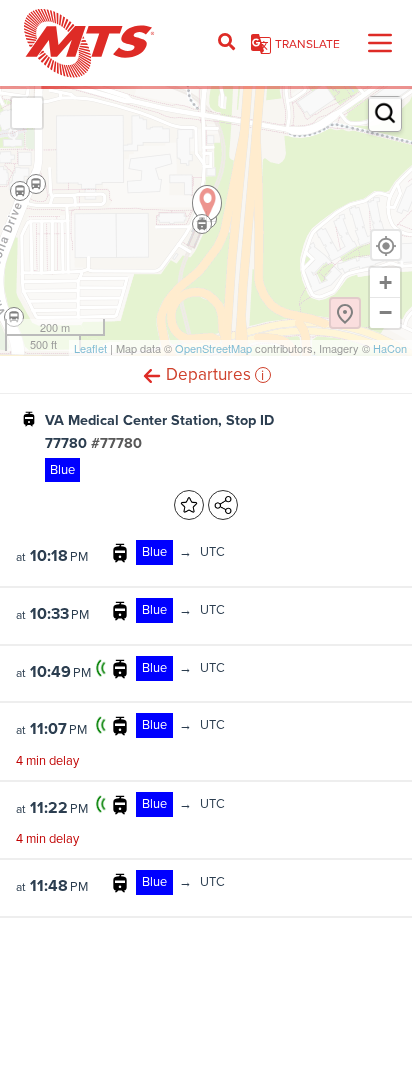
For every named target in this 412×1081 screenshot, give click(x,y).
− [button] (385, 312)
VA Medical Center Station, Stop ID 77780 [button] (159, 431)
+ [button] (385, 282)
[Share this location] (223, 505)
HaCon (390, 348)
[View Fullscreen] (27, 113)
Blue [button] (62, 469)
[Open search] (226, 43)
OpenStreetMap (213, 348)
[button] (152, 374)
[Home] (89, 43)
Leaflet (90, 348)
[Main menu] (380, 43)
